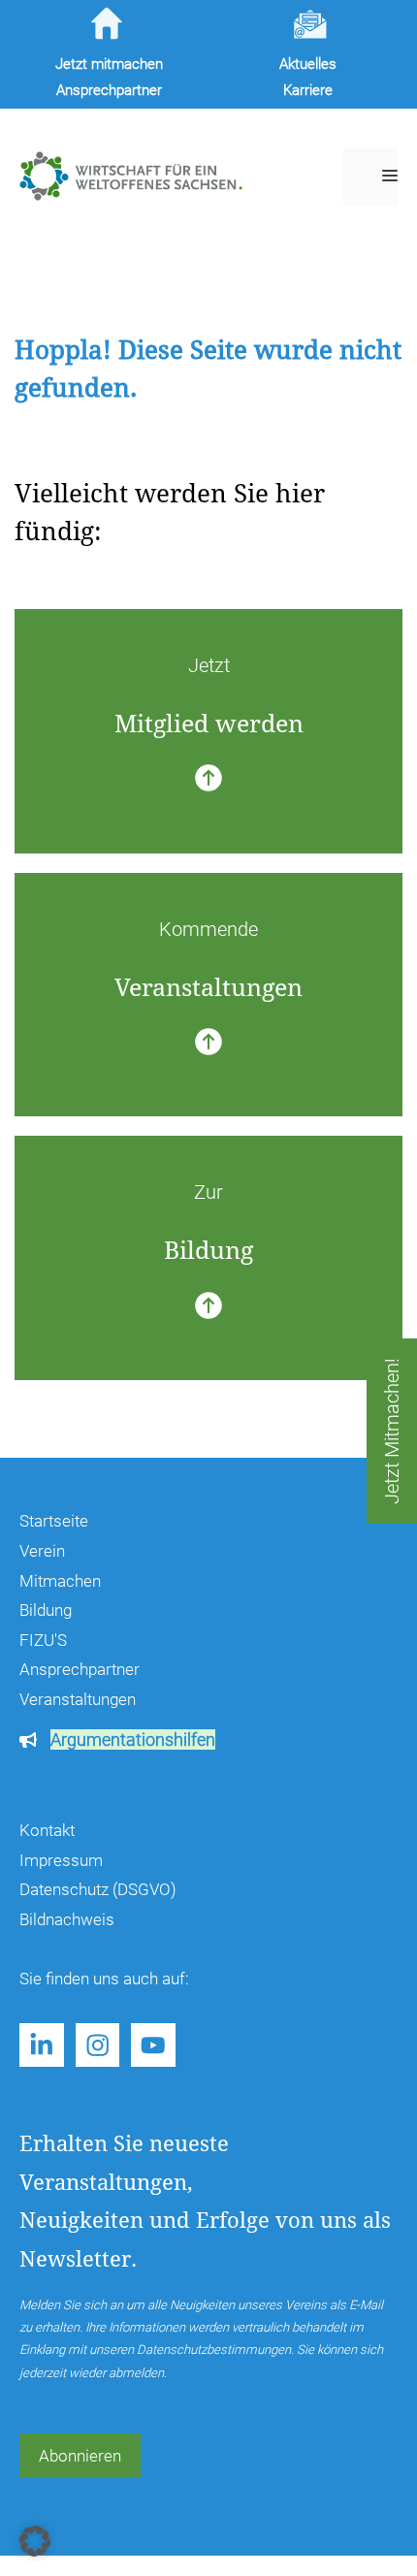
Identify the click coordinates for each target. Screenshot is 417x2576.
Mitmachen (60, 1581)
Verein (42, 1551)
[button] (35, 2541)
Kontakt (47, 1830)
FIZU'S (43, 1640)
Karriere (308, 90)
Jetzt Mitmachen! (392, 1431)
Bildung (46, 1610)
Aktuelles (308, 64)
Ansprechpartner (80, 1669)
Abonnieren (80, 2456)
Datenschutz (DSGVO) (98, 1889)
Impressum (61, 1860)
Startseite (54, 1521)
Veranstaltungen (78, 1699)
